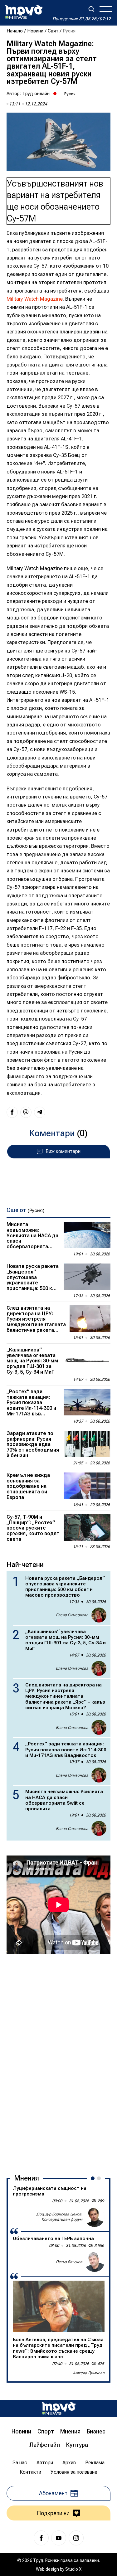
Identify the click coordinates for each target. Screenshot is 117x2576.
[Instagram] (76, 2538)
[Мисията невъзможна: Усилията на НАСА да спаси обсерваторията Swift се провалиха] (87, 1235)
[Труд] (59, 2408)
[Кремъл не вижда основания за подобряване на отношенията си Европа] (87, 1486)
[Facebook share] (12, 1112)
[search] (91, 9)
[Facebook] (41, 2538)
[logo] (24, 12)
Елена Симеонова (72, 1615)
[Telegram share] (40, 1112)
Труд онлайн (36, 94)
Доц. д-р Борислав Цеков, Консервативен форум (59, 2217)
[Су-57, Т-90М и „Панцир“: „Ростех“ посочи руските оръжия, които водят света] (87, 1527)
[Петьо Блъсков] (95, 2262)
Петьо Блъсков (69, 2262)
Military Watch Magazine (35, 299)
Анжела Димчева (89, 2373)
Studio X (73, 2569)
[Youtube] (59, 2538)
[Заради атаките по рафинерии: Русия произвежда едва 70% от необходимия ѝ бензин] (87, 1444)
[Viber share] (26, 1112)
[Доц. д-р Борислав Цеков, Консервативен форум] (95, 2217)
